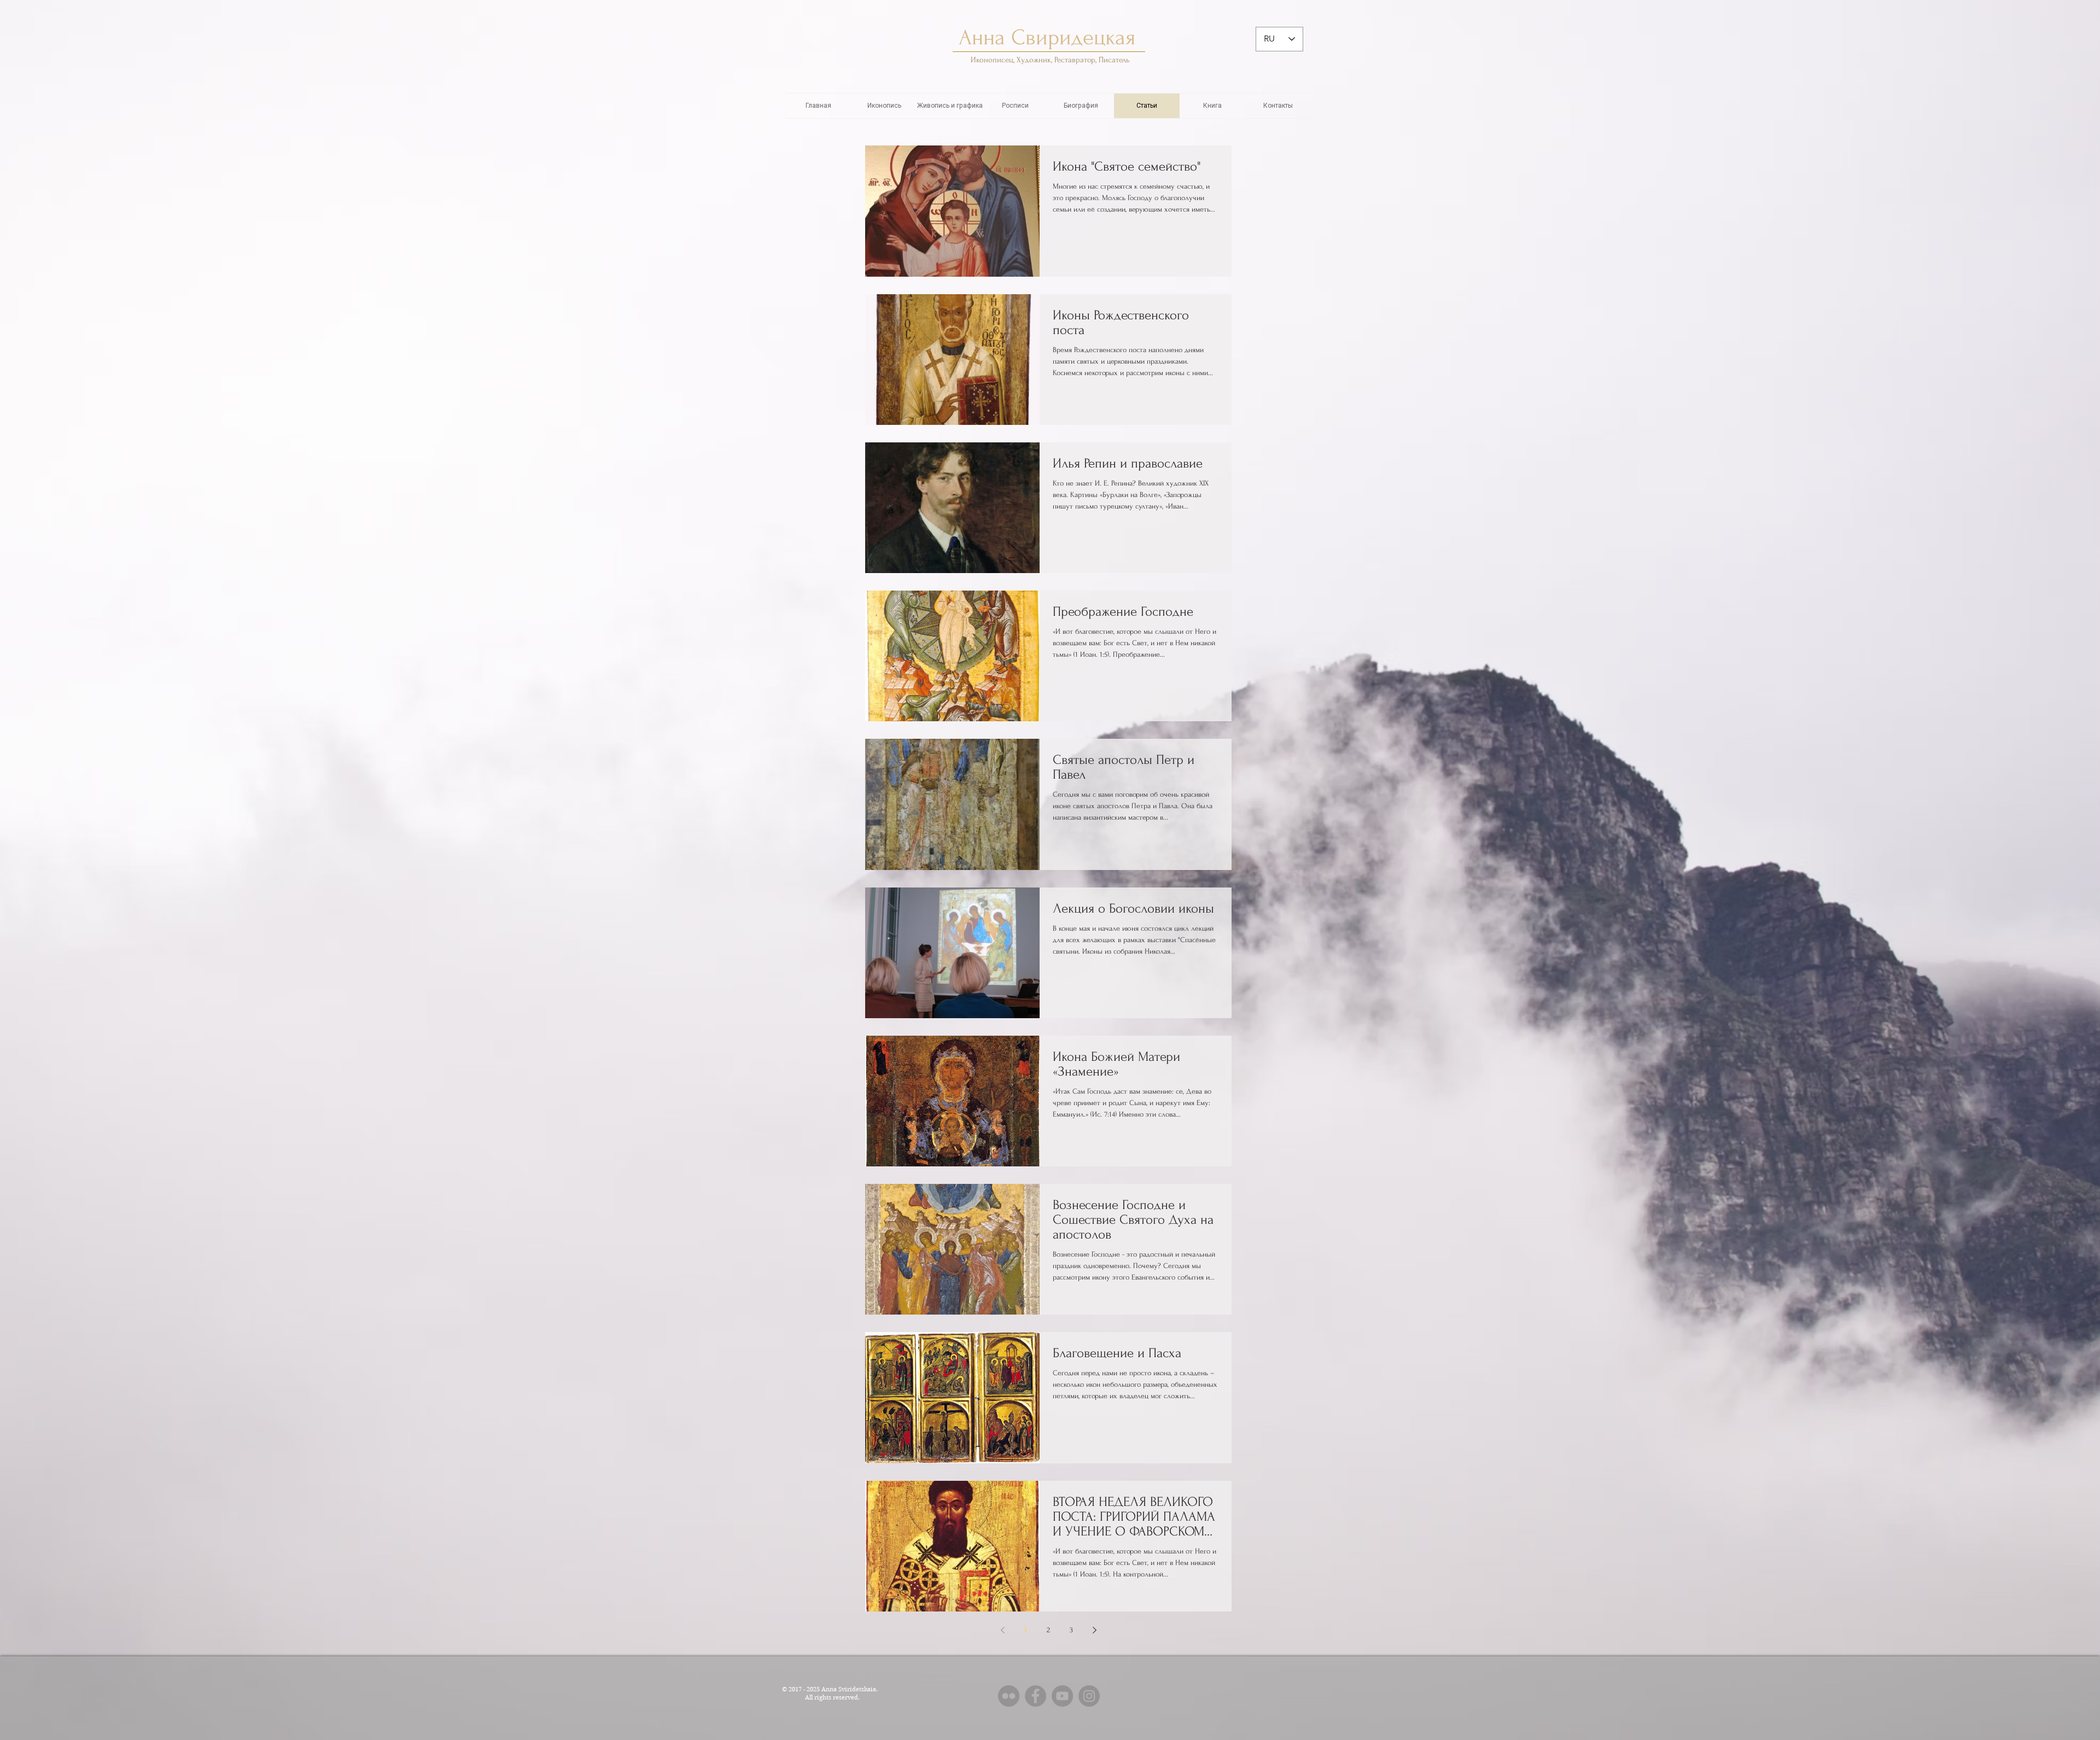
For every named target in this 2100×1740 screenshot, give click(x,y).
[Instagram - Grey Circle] (1089, 1696)
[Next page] (1094, 1630)
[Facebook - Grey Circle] (1036, 1696)
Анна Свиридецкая (1050, 37)
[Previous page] (1002, 1630)
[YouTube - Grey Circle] (1062, 1696)
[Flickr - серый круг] (1009, 1696)
